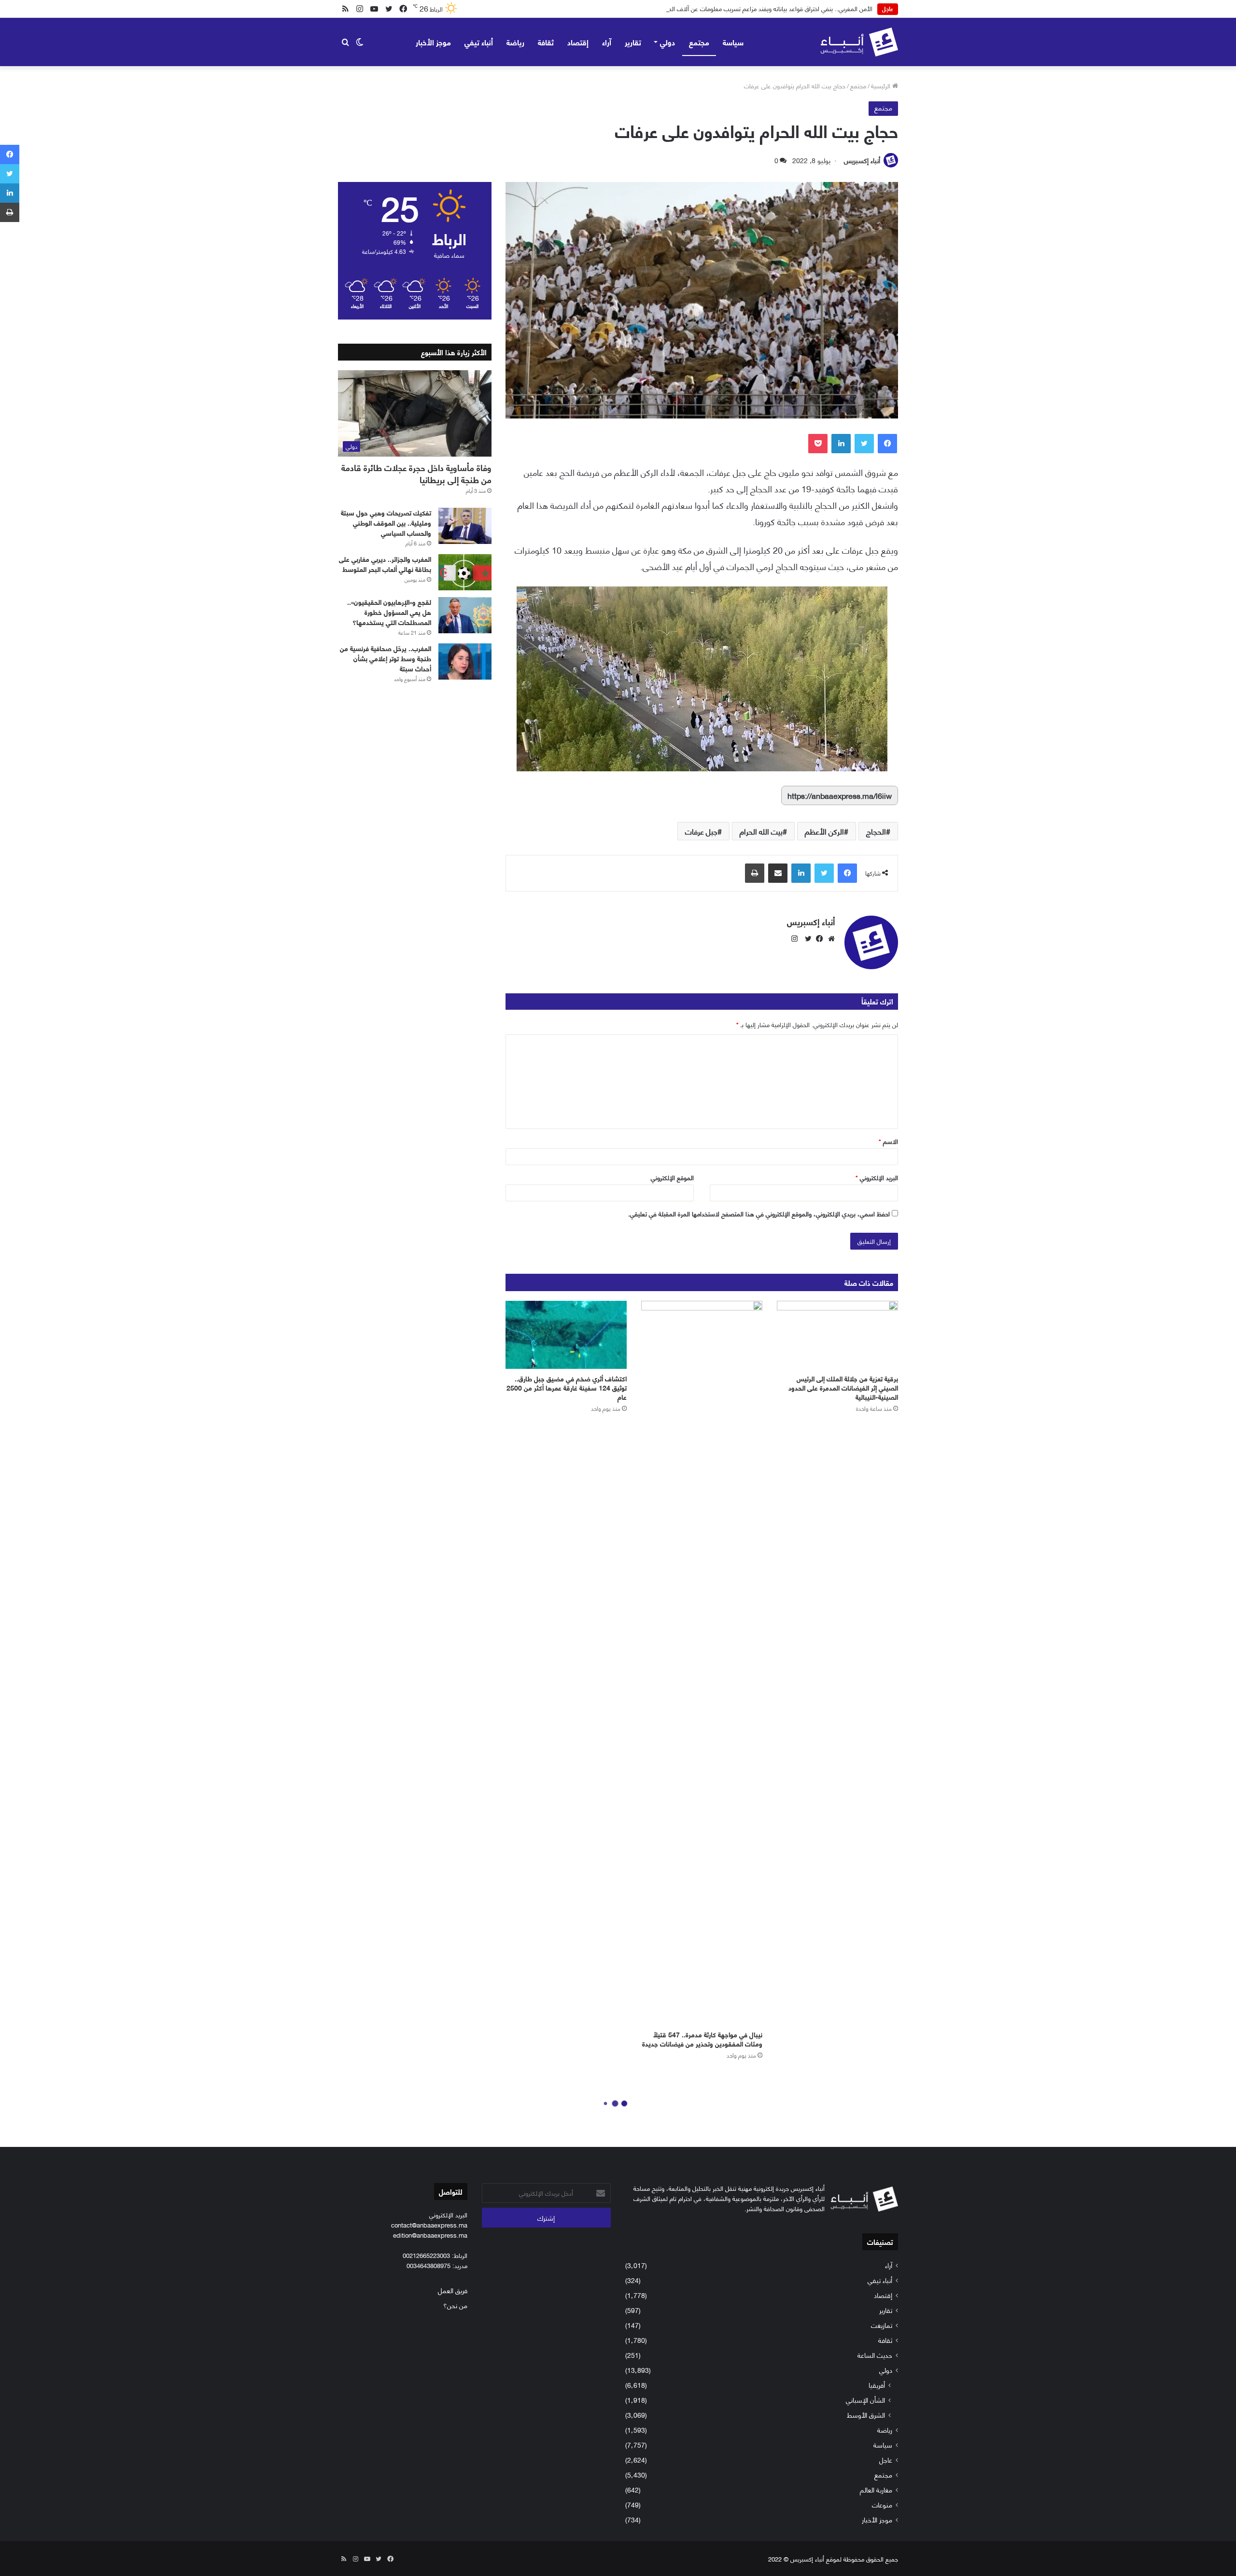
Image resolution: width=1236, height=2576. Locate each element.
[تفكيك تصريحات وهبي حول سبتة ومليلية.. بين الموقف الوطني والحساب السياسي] (465, 526)
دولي (667, 42)
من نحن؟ (455, 2305)
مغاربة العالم (876, 2489)
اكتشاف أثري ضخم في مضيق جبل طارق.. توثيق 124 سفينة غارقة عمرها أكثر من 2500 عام (567, 1387)
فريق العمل (453, 2290)
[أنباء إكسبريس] (859, 42)
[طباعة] (755, 873)
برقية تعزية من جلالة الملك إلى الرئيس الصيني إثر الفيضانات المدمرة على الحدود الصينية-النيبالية (843, 1387)
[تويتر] (864, 444)
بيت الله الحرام (761, 831)
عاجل (886, 2459)
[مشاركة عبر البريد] (778, 873)
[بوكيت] (818, 444)
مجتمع (699, 42)
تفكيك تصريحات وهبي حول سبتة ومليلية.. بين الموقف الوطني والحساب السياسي (386, 522)
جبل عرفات (701, 831)
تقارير (633, 42)
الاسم (888, 1141)
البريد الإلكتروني (877, 1177)
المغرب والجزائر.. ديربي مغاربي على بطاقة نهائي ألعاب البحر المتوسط (385, 564)
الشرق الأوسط (866, 2415)
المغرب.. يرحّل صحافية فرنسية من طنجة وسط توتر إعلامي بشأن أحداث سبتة (386, 658)
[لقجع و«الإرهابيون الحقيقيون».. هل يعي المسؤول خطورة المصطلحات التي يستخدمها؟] (465, 615)
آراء (607, 42)
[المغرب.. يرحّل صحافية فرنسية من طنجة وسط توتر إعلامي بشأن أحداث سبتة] (465, 661)
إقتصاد (578, 42)
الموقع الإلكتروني (672, 1177)
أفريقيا (877, 2385)
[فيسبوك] (887, 444)
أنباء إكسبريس (862, 160)
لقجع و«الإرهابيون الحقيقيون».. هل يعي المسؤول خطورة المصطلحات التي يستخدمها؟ (389, 612)
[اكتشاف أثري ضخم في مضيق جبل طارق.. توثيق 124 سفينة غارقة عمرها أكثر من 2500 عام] (566, 1335)
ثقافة (546, 42)
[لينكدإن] (841, 444)
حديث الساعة (875, 2355)
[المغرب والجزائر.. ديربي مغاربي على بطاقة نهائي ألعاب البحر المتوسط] (465, 572)
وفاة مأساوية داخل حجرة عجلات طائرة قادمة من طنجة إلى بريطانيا (416, 473)
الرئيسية (882, 85)
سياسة (733, 42)
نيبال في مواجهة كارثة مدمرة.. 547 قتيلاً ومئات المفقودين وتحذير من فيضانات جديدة (702, 2039)
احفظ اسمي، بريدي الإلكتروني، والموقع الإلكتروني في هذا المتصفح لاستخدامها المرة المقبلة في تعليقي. (759, 1213)
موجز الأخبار (433, 42)
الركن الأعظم (824, 831)
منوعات (882, 2504)
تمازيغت (882, 2325)
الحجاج (876, 831)
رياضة (515, 42)
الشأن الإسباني (865, 2400)
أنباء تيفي (479, 42)
